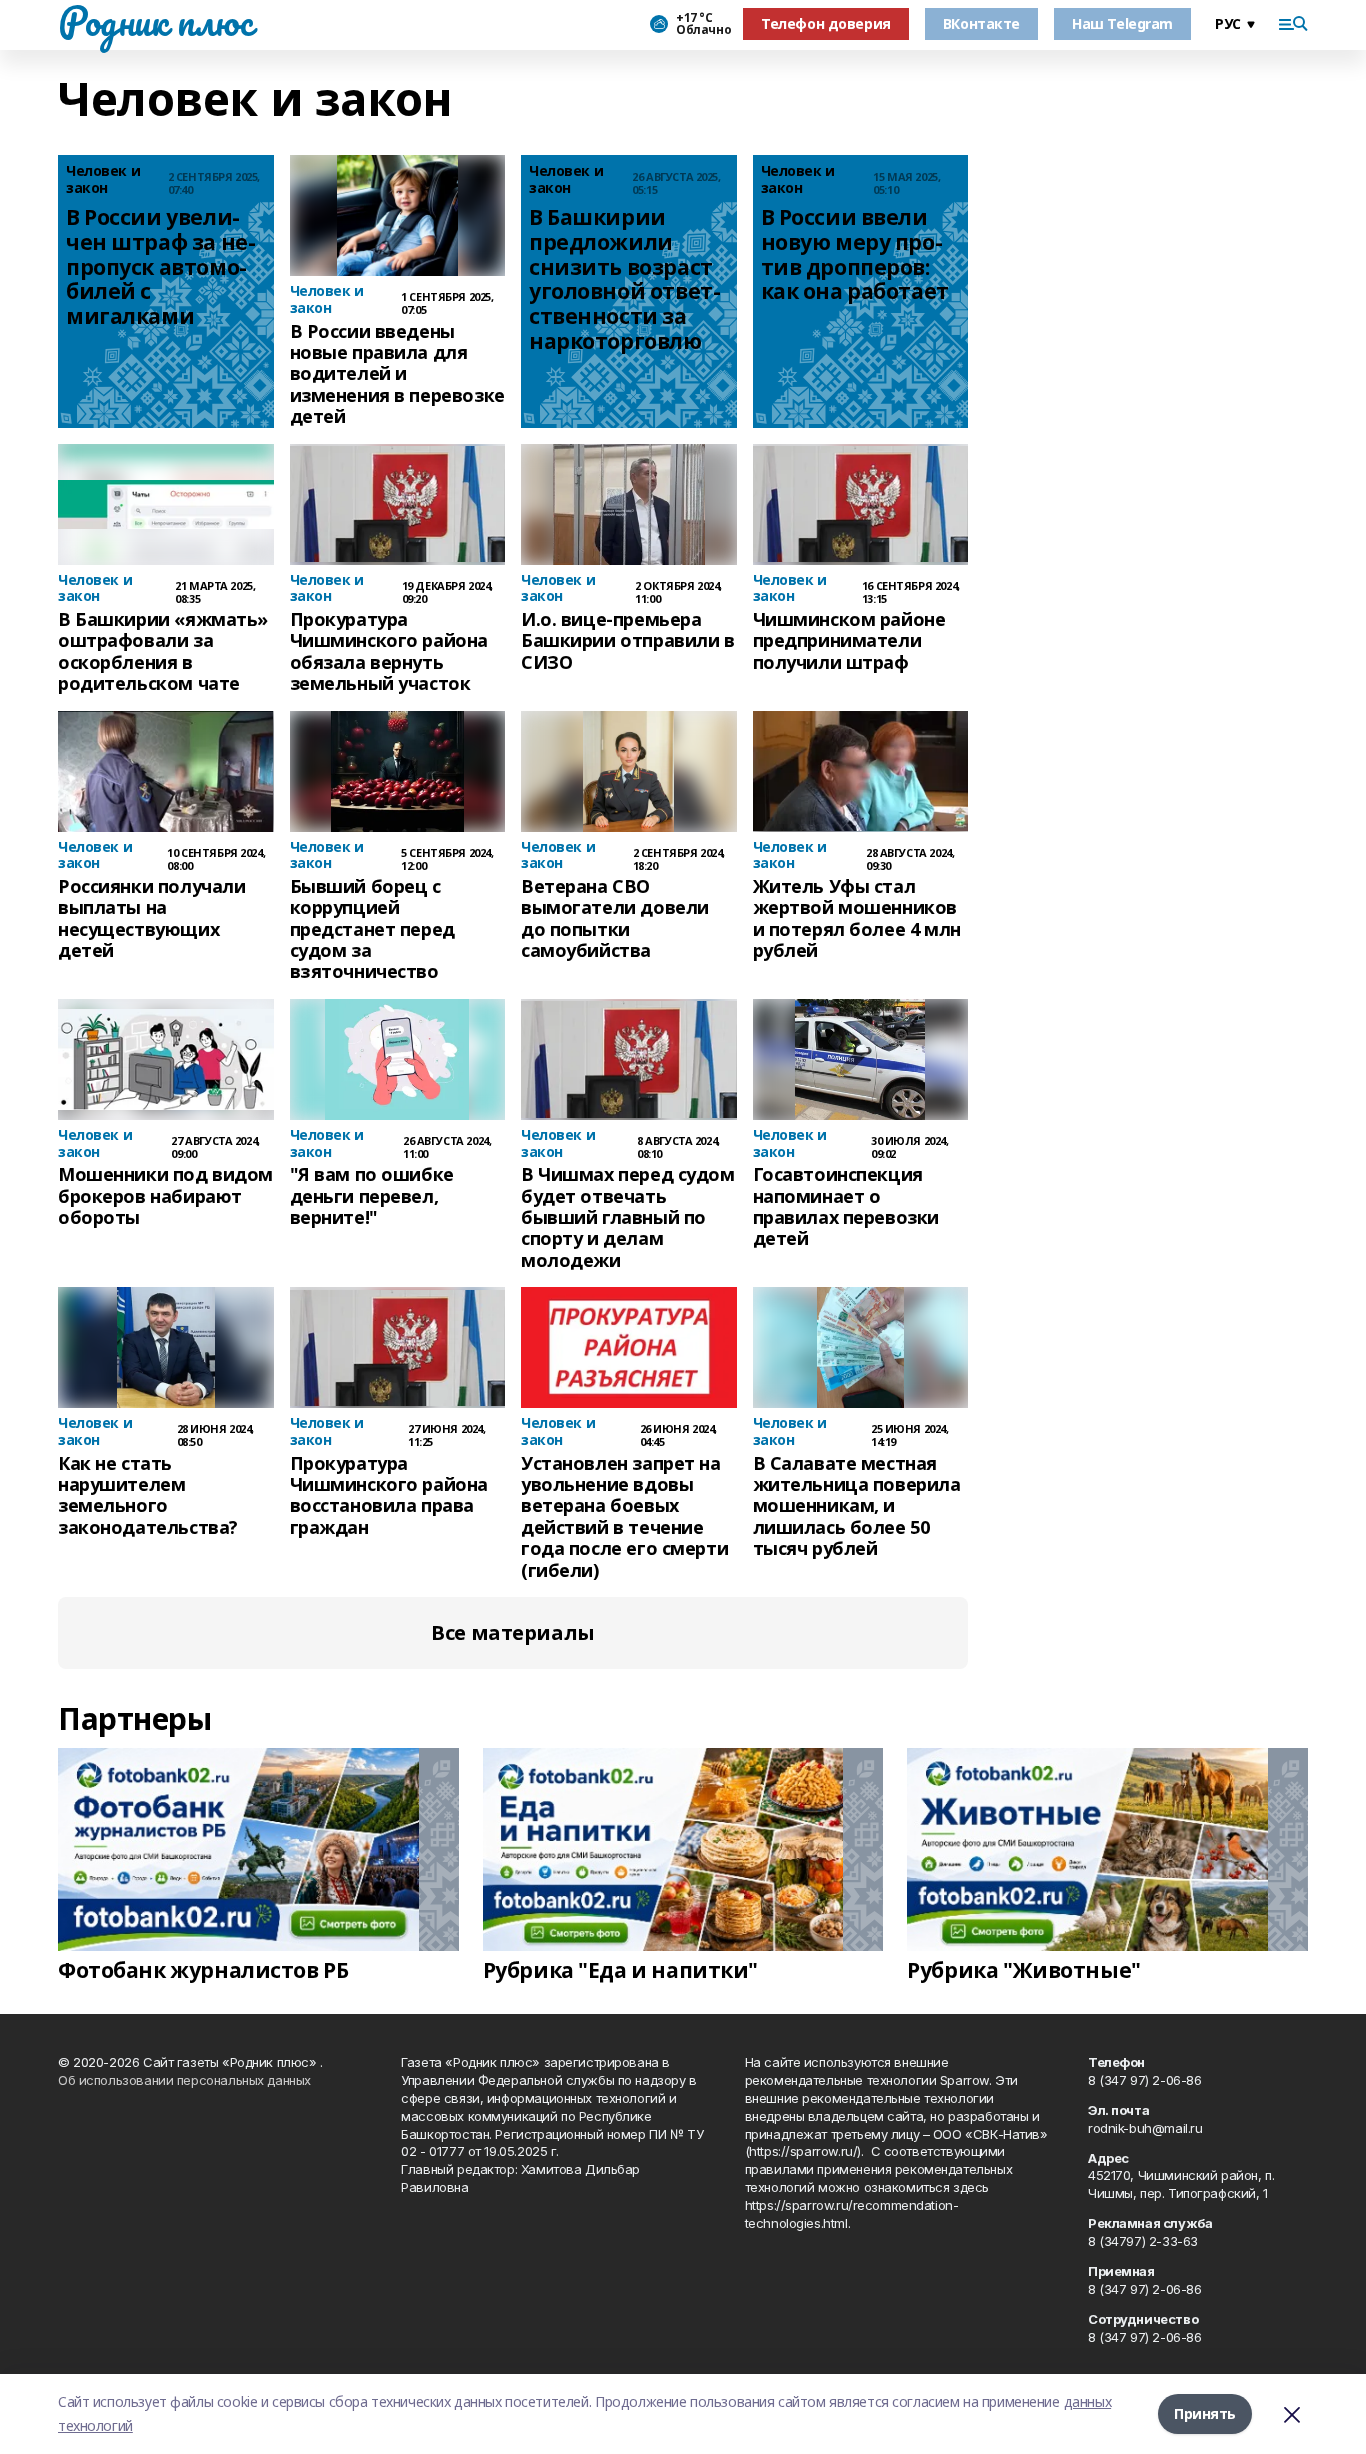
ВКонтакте (981, 23)
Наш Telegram (1122, 23)
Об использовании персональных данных (184, 2080)
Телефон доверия (826, 23)
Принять (1205, 2413)
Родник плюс (155, 21)
